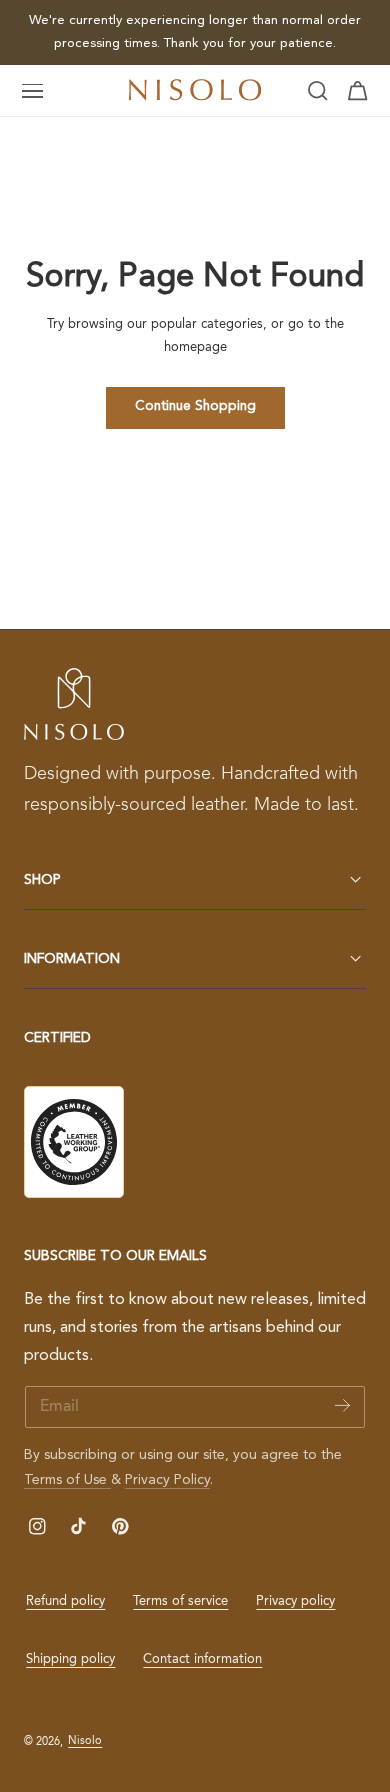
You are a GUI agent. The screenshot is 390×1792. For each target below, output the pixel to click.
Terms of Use (67, 1480)
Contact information (202, 1659)
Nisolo (85, 1741)
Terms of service (180, 1601)
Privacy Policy (167, 1480)
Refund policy (65, 1601)
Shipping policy (70, 1659)
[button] (33, 91)
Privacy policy (295, 1601)
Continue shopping (195, 406)
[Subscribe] (342, 1405)
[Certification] (74, 1142)
